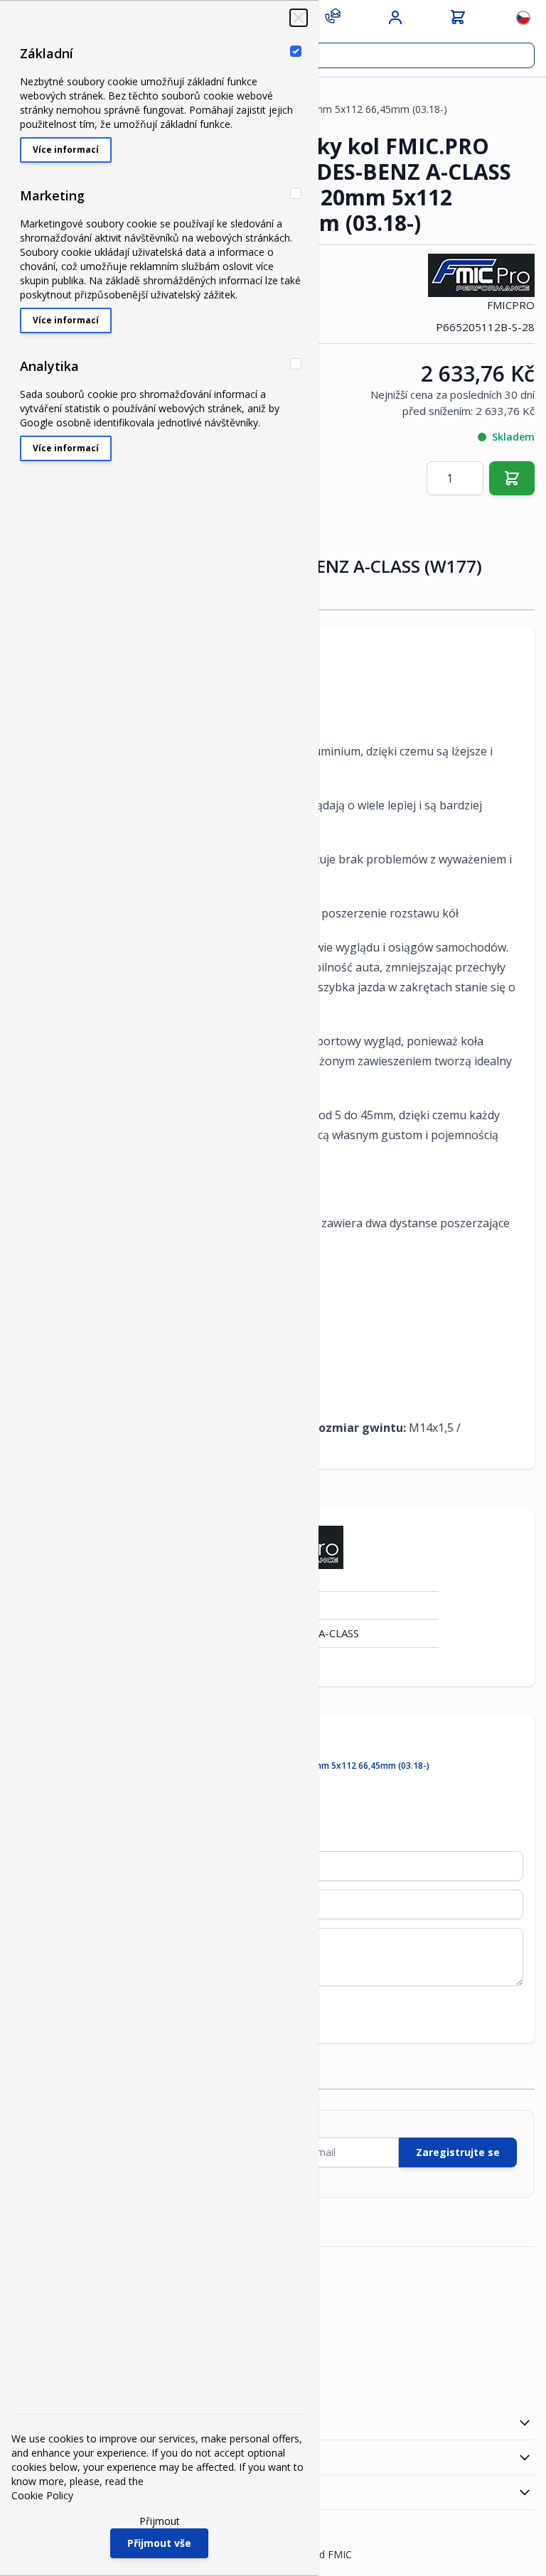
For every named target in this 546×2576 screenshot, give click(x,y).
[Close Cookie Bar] (299, 18)
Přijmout (160, 2521)
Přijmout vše (159, 2543)
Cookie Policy (42, 2495)
